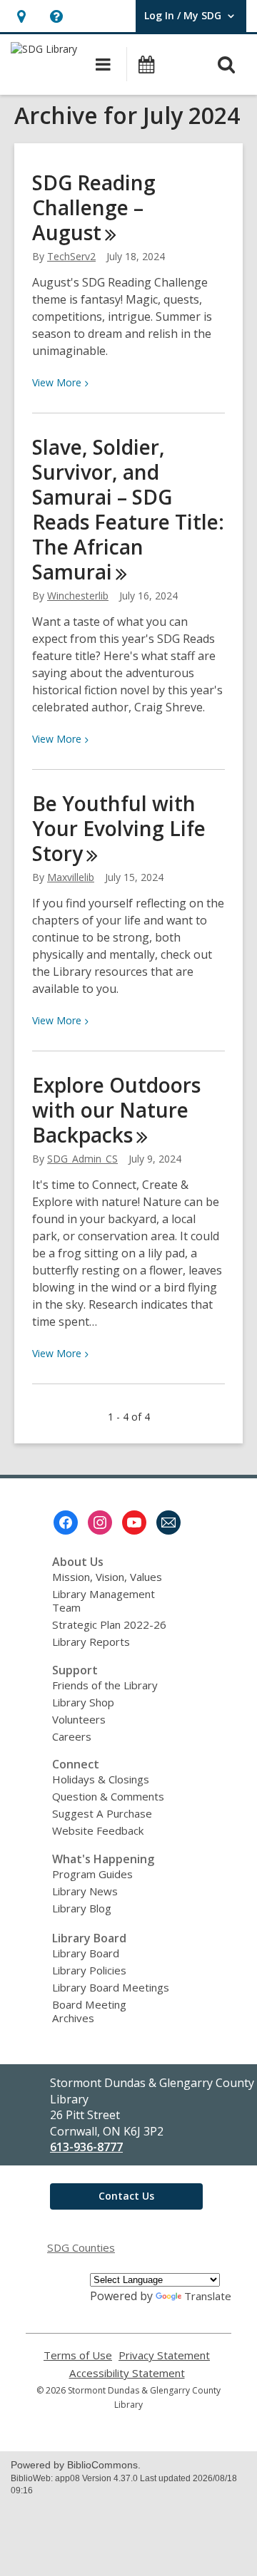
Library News (85, 1891)
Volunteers (79, 1719)
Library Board (86, 1953)
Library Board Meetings (111, 1987)
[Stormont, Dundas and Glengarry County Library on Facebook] (66, 1523)
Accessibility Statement (127, 2373)
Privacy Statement (164, 2355)
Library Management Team (104, 1601)
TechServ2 (71, 256)
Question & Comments (108, 1796)
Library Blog (82, 1908)
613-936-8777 (86, 2147)
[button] (21, 16)
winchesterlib (78, 596)
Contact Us (126, 2196)
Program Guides (92, 1874)
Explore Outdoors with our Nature (116, 1110)
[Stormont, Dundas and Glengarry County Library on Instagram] (100, 1523)
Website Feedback (98, 1830)
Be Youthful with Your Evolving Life (119, 828)
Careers (72, 1736)
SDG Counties (81, 2247)
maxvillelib (71, 877)
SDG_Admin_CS (82, 1159)
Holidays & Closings (101, 1779)
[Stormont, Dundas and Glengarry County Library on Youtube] (134, 1523)
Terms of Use (78, 2355)
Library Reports (91, 1642)
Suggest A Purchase (102, 1813)
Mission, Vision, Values (107, 1577)
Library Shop (83, 1702)
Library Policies (89, 1970)
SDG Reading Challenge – (94, 207)
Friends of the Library (105, 1685)
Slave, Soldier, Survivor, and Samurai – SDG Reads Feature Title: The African (128, 509)
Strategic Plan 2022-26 (109, 1624)
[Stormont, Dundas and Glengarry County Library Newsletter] (168, 1523)
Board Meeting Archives (89, 2011)
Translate (208, 2296)
